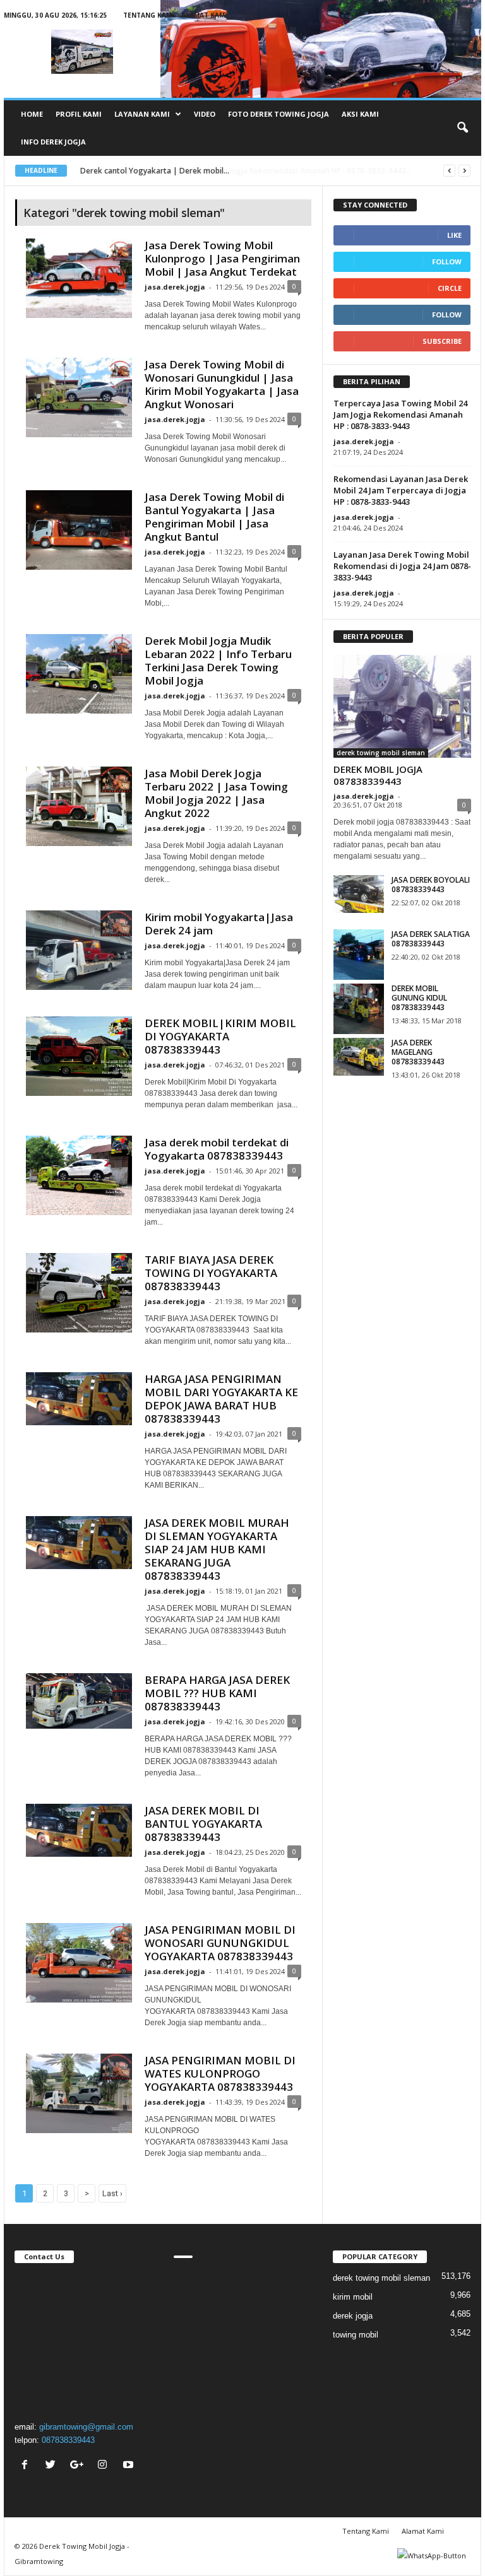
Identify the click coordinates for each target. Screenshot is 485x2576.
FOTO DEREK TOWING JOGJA (278, 114)
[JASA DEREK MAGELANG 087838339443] (359, 1057)
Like (454, 235)
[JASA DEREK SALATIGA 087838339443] (359, 955)
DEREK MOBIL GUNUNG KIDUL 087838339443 (419, 998)
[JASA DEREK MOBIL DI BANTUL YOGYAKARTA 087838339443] (79, 1830)
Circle (450, 288)
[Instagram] (104, 2466)
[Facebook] (26, 2466)
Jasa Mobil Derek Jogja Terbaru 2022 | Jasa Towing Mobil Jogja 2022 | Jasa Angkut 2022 (216, 793)
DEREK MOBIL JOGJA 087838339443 (378, 775)
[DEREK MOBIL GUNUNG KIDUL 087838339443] (359, 1009)
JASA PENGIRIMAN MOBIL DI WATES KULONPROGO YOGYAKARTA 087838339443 (220, 2073)
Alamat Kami (204, 15)
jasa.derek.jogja (175, 287)
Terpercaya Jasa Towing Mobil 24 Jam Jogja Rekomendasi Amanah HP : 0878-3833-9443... (240, 171)
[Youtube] (130, 2466)
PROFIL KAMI (79, 114)
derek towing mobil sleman (381, 753)
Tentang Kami (148, 15)
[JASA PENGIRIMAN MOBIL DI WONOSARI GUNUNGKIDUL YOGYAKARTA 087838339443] (79, 1963)
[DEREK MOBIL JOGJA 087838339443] (402, 707)
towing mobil (356, 2335)
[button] (462, 128)
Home (32, 114)
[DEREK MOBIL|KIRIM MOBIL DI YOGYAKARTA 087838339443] (79, 1056)
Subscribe (442, 341)
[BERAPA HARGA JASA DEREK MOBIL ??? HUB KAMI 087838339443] (79, 1701)
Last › (112, 2193)
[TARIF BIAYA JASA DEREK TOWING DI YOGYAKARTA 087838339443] (79, 1293)
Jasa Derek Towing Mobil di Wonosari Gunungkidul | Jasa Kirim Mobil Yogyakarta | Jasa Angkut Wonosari (222, 384)
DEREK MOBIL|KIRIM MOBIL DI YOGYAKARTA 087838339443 (220, 1036)
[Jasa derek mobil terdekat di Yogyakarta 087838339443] (79, 1175)
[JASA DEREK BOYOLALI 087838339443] (359, 894)
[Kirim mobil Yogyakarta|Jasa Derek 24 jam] (79, 950)
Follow (447, 262)
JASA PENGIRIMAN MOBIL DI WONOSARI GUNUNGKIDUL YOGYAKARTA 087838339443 (220, 1943)
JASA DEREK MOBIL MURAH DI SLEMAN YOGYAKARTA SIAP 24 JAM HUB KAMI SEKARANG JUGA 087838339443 (217, 1549)
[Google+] (78, 2466)
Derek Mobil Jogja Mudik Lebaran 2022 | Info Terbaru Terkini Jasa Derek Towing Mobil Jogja (218, 661)
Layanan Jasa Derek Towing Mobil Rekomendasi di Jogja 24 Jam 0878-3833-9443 (402, 566)
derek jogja (353, 2316)
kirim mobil (353, 2297)
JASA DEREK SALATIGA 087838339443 (431, 939)
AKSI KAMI (360, 114)
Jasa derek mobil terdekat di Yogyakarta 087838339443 (217, 1149)
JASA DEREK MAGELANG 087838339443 (418, 1052)
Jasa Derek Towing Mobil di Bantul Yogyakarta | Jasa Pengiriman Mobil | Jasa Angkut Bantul (214, 517)
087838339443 (68, 2440)
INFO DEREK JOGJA (53, 142)
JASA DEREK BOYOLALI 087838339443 (431, 885)
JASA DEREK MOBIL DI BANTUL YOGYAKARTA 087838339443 (203, 1824)
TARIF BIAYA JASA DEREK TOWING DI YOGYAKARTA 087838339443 (211, 1273)
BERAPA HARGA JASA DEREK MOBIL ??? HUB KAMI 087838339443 (217, 1693)
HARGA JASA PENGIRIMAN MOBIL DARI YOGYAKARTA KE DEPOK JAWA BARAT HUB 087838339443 (221, 1399)
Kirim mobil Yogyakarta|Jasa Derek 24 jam (219, 924)
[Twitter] (52, 2466)
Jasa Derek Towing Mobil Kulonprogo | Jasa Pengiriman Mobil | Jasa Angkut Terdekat (222, 258)
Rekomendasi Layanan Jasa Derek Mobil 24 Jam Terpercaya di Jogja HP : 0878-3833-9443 (401, 490)
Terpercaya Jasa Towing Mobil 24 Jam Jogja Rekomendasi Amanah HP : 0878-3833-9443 (400, 415)
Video (205, 114)
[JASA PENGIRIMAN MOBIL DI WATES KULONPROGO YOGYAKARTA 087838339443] (79, 2093)
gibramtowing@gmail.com (86, 2427)
